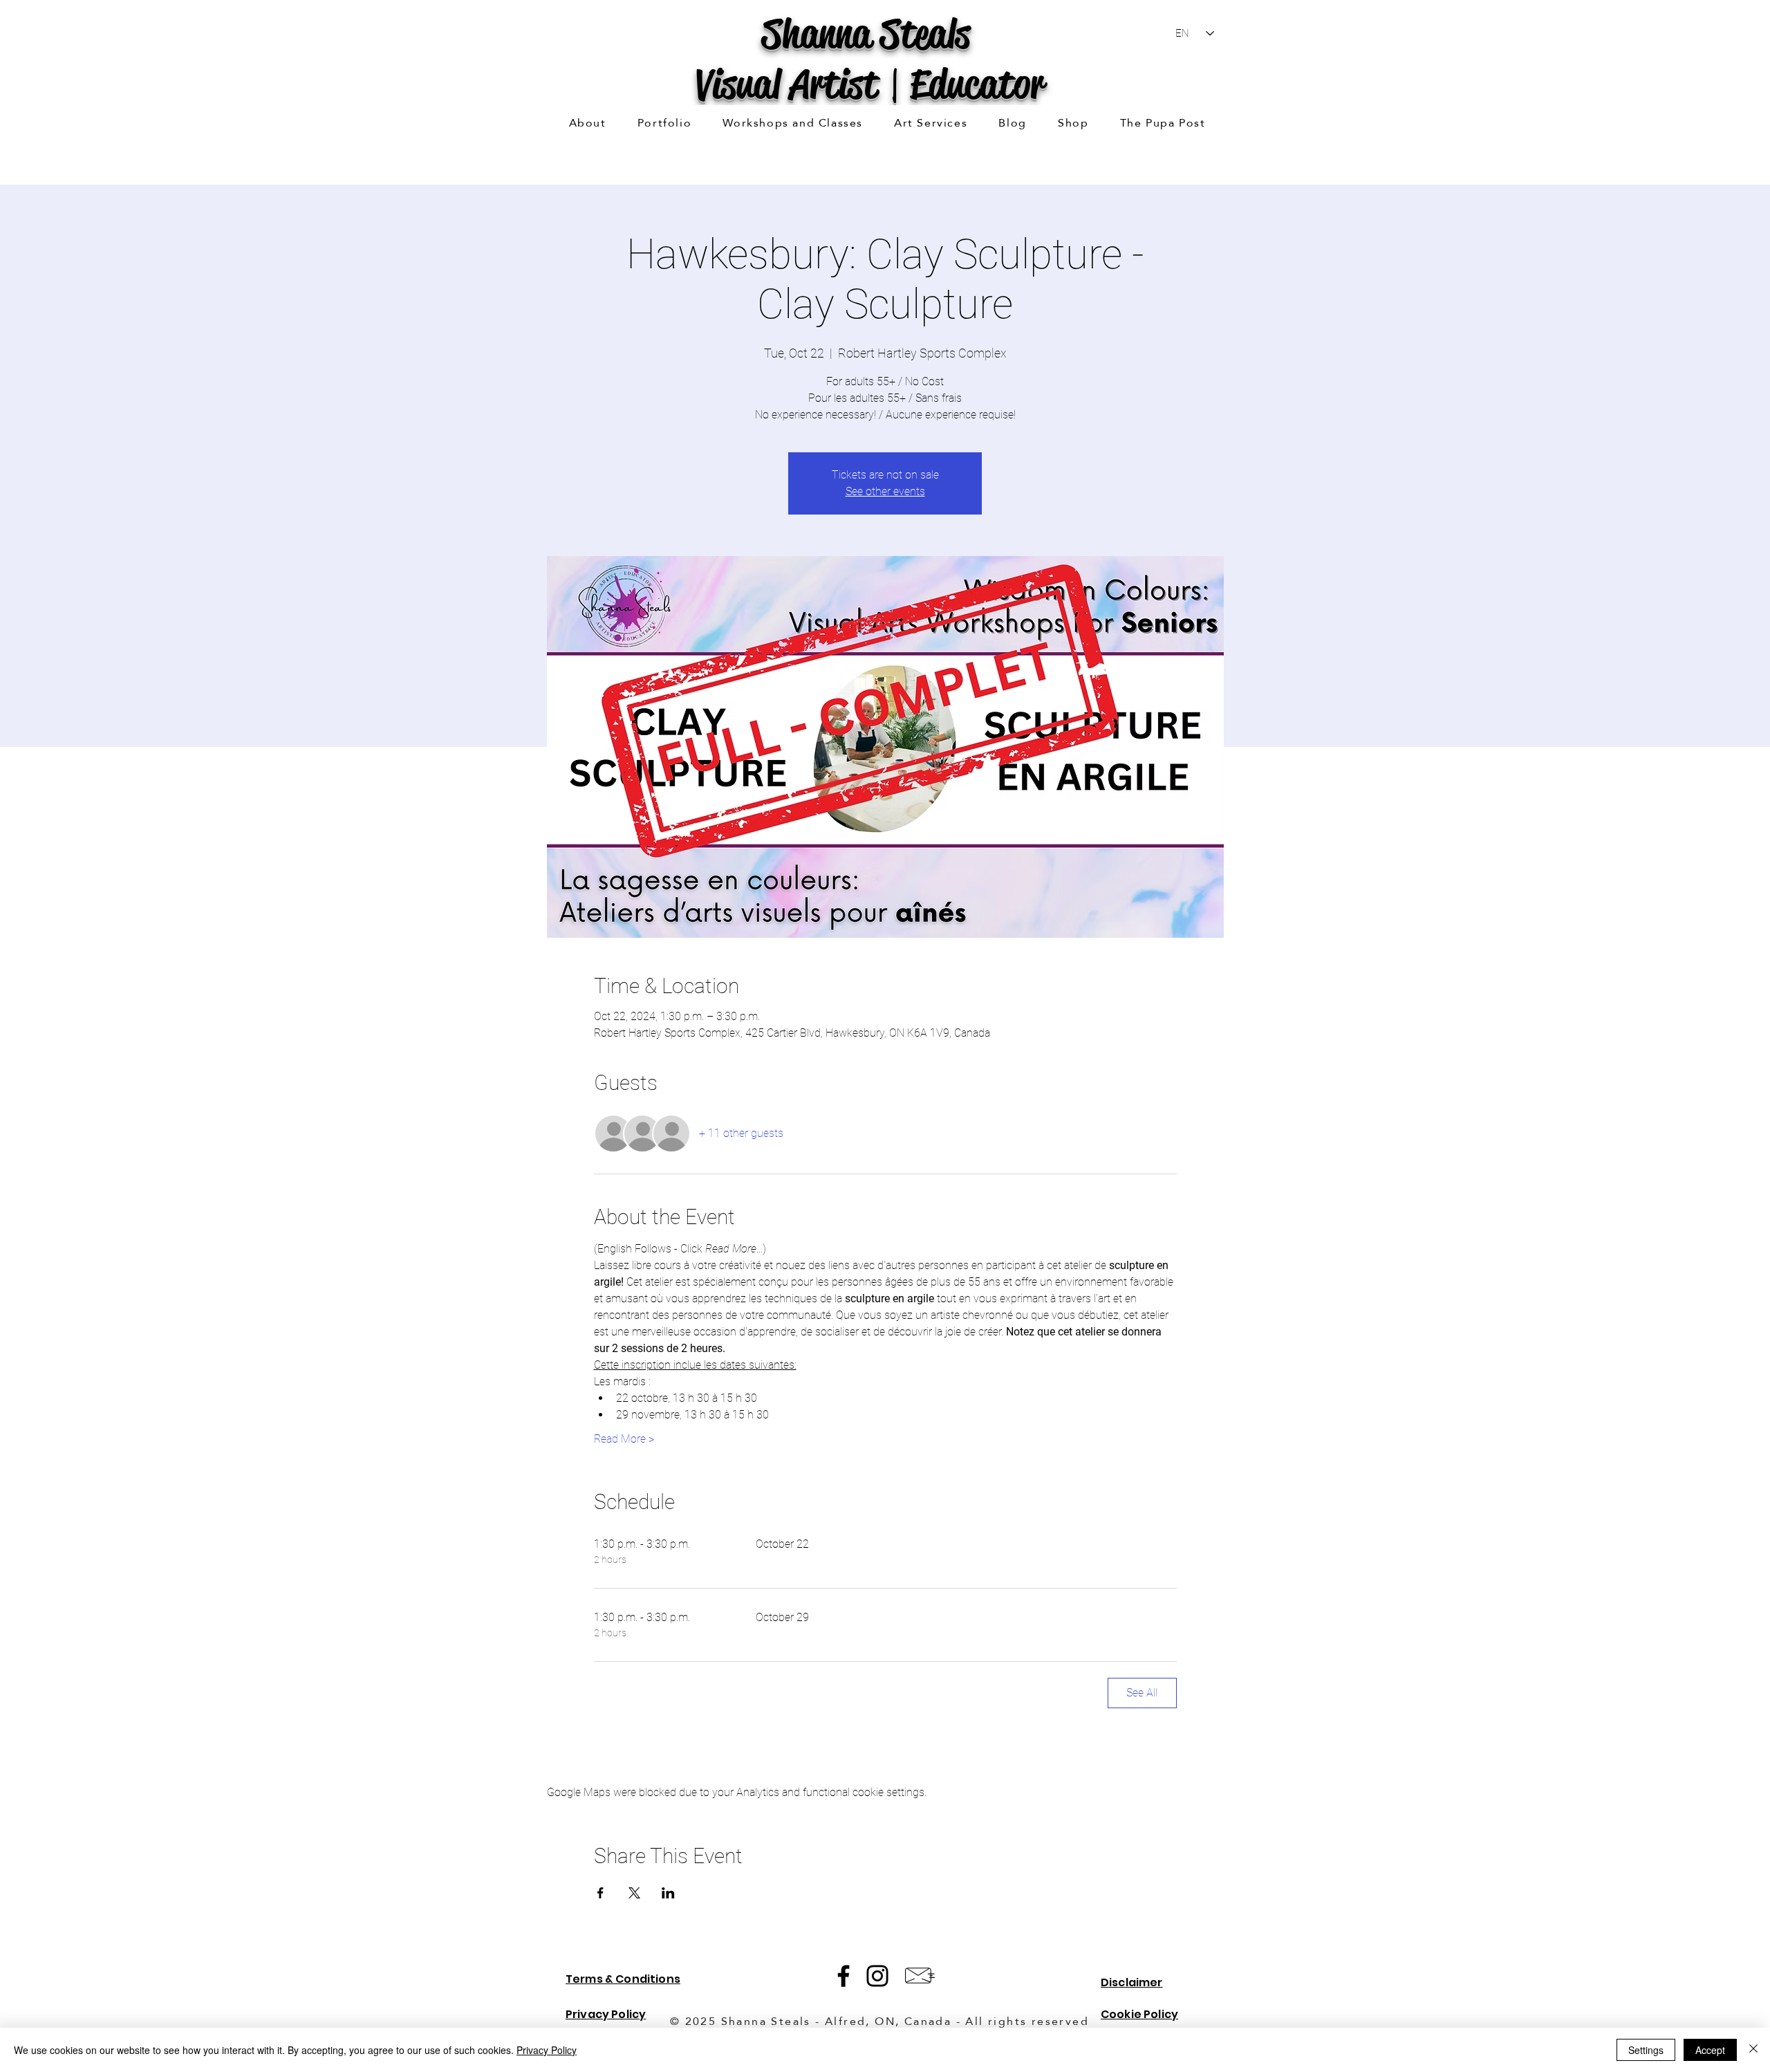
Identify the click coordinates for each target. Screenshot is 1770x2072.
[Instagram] (877, 1976)
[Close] (1753, 2050)
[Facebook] (844, 1976)
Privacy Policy (547, 2050)
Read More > (624, 1439)
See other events (885, 491)
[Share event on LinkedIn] (668, 1893)
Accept (1710, 2050)
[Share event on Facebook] (600, 1893)
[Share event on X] (634, 1893)
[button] (664, 123)
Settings (1646, 2050)
